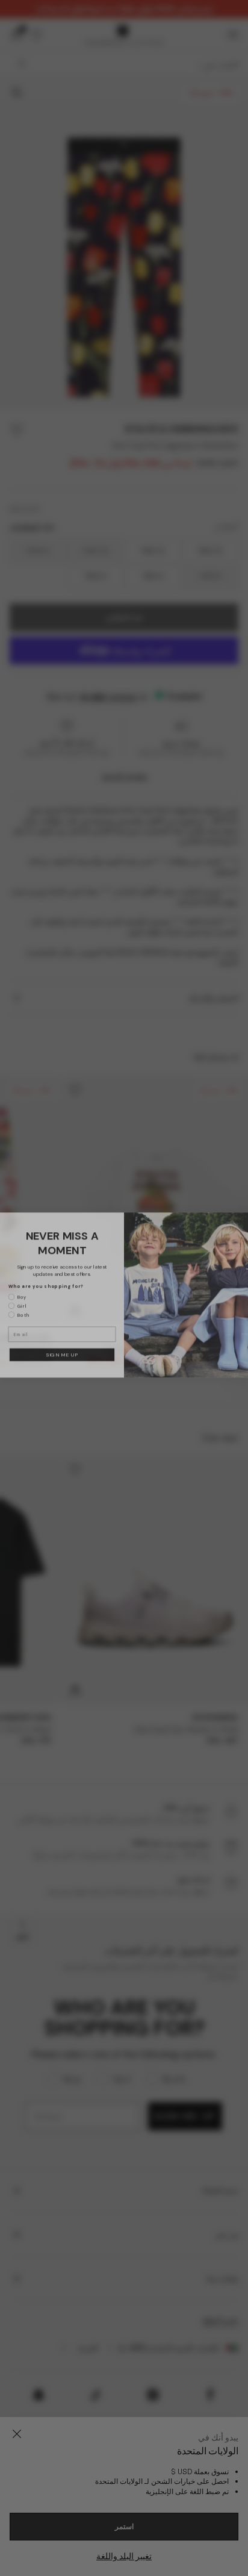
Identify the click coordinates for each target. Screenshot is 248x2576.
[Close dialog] (240, 1214)
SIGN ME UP (62, 1348)
